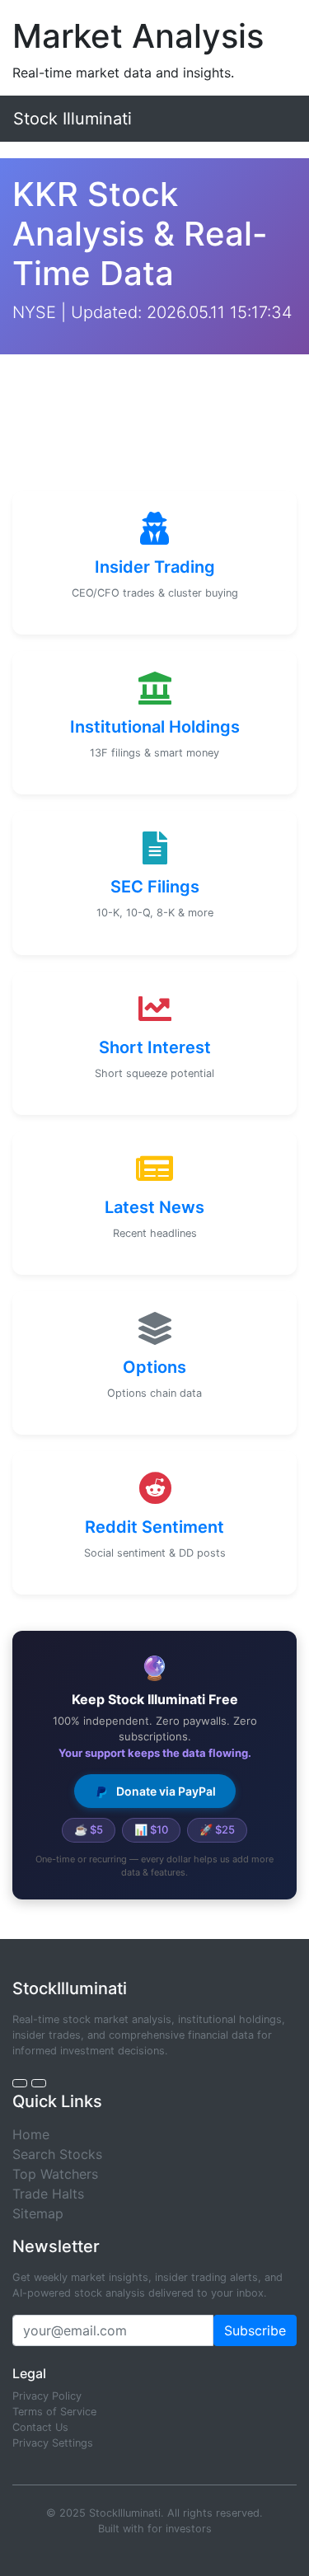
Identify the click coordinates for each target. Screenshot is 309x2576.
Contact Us (40, 2427)
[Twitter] (20, 2083)
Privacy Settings (53, 2443)
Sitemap (38, 2213)
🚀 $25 (217, 1829)
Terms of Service (54, 2412)
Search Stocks (57, 2154)
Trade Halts (48, 2194)
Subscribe (255, 2330)
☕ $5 (89, 1829)
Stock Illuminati (73, 119)
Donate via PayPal (165, 1791)
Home (31, 2134)
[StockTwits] (39, 2083)
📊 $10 (151, 1829)
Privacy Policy (47, 2396)
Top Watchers (55, 2174)
